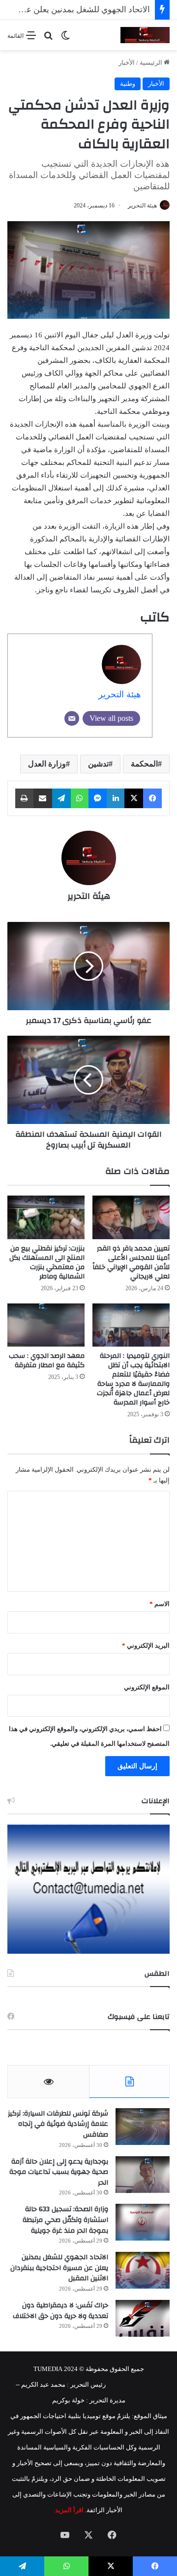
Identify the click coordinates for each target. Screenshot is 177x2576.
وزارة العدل (47, 764)
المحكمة (144, 764)
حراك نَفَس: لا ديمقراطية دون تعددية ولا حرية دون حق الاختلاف (60, 2311)
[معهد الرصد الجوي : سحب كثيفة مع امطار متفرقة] (46, 1325)
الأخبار (127, 63)
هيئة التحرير (142, 205)
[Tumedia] (145, 35)
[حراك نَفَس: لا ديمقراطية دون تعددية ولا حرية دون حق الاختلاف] (143, 2318)
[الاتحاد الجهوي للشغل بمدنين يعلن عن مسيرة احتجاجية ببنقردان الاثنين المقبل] (143, 2270)
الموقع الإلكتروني (147, 1687)
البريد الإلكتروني (146, 1645)
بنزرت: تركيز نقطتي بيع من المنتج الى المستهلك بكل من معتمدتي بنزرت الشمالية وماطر (47, 1262)
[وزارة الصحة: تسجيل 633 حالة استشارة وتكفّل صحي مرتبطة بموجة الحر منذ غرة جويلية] (143, 2222)
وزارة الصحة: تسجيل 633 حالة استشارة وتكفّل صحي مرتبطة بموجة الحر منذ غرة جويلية (65, 2220)
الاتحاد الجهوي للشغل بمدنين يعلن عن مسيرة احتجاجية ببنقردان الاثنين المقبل (59, 2268)
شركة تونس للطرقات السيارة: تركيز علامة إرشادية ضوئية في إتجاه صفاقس (58, 2124)
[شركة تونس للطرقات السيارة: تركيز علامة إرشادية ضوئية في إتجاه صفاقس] (143, 2127)
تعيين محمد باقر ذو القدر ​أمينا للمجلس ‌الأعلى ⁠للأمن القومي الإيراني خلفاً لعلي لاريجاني (131, 1262)
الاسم (160, 1604)
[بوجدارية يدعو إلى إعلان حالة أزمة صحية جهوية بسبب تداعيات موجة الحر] (143, 2175)
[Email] (72, 718)
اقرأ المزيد (69, 2510)
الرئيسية (152, 63)
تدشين (98, 764)
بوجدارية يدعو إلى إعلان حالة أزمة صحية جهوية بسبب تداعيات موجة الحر (59, 2172)
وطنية (128, 84)
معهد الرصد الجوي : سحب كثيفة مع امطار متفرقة (47, 1361)
